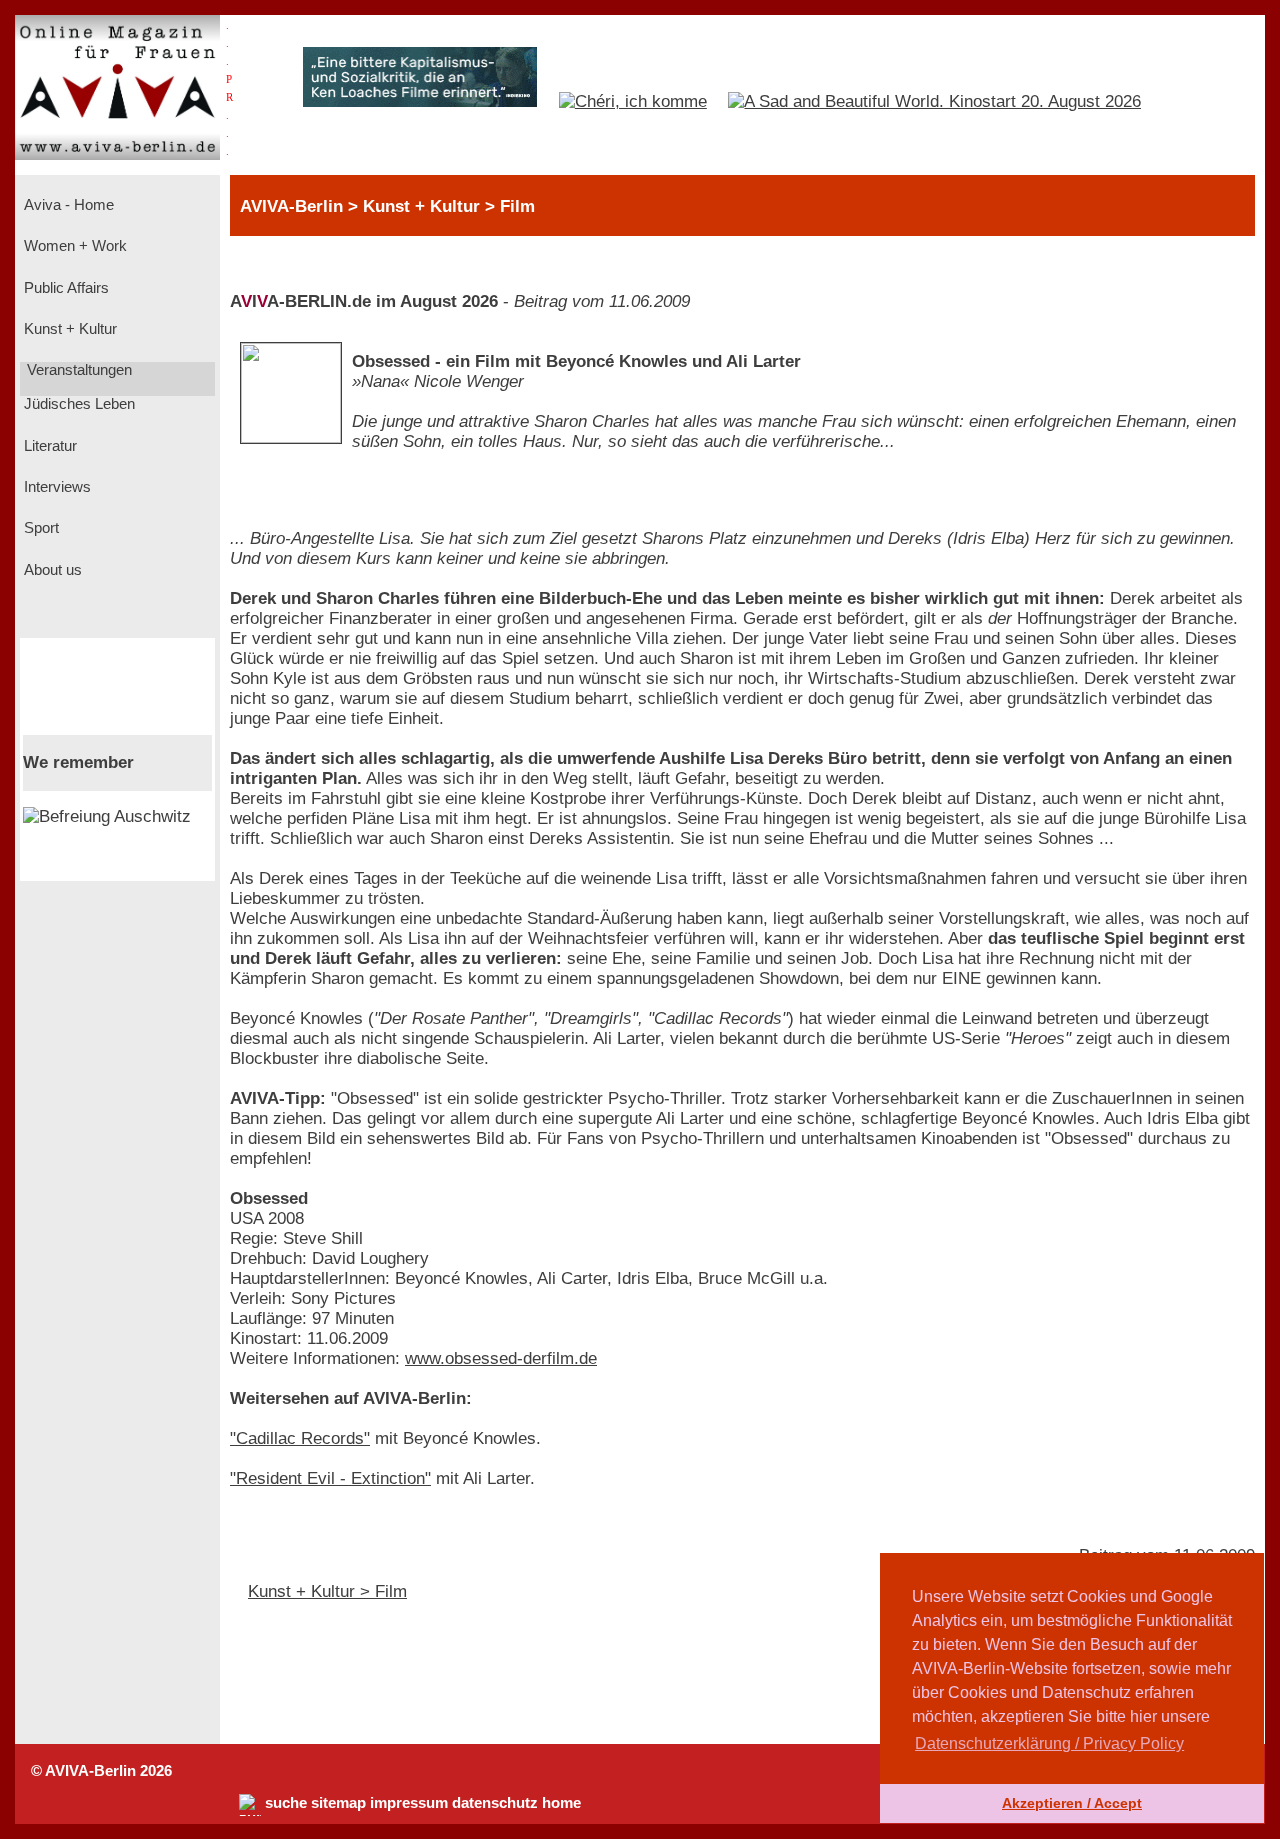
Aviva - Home (67, 205)
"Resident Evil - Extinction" (330, 1478)
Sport (39, 528)
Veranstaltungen (77, 370)
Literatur (48, 446)
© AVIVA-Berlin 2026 (101, 1771)
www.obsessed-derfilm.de (501, 1358)
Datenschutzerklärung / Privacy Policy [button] (1049, 1743)
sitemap (338, 1803)
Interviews (55, 487)
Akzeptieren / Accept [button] (1072, 1803)
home (561, 1803)
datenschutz (495, 1803)
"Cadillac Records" (300, 1438)
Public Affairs (64, 288)
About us (51, 570)
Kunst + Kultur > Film (327, 1591)
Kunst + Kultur (68, 329)
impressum (409, 1803)
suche (286, 1803)
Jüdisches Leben (77, 404)
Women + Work (73, 246)
